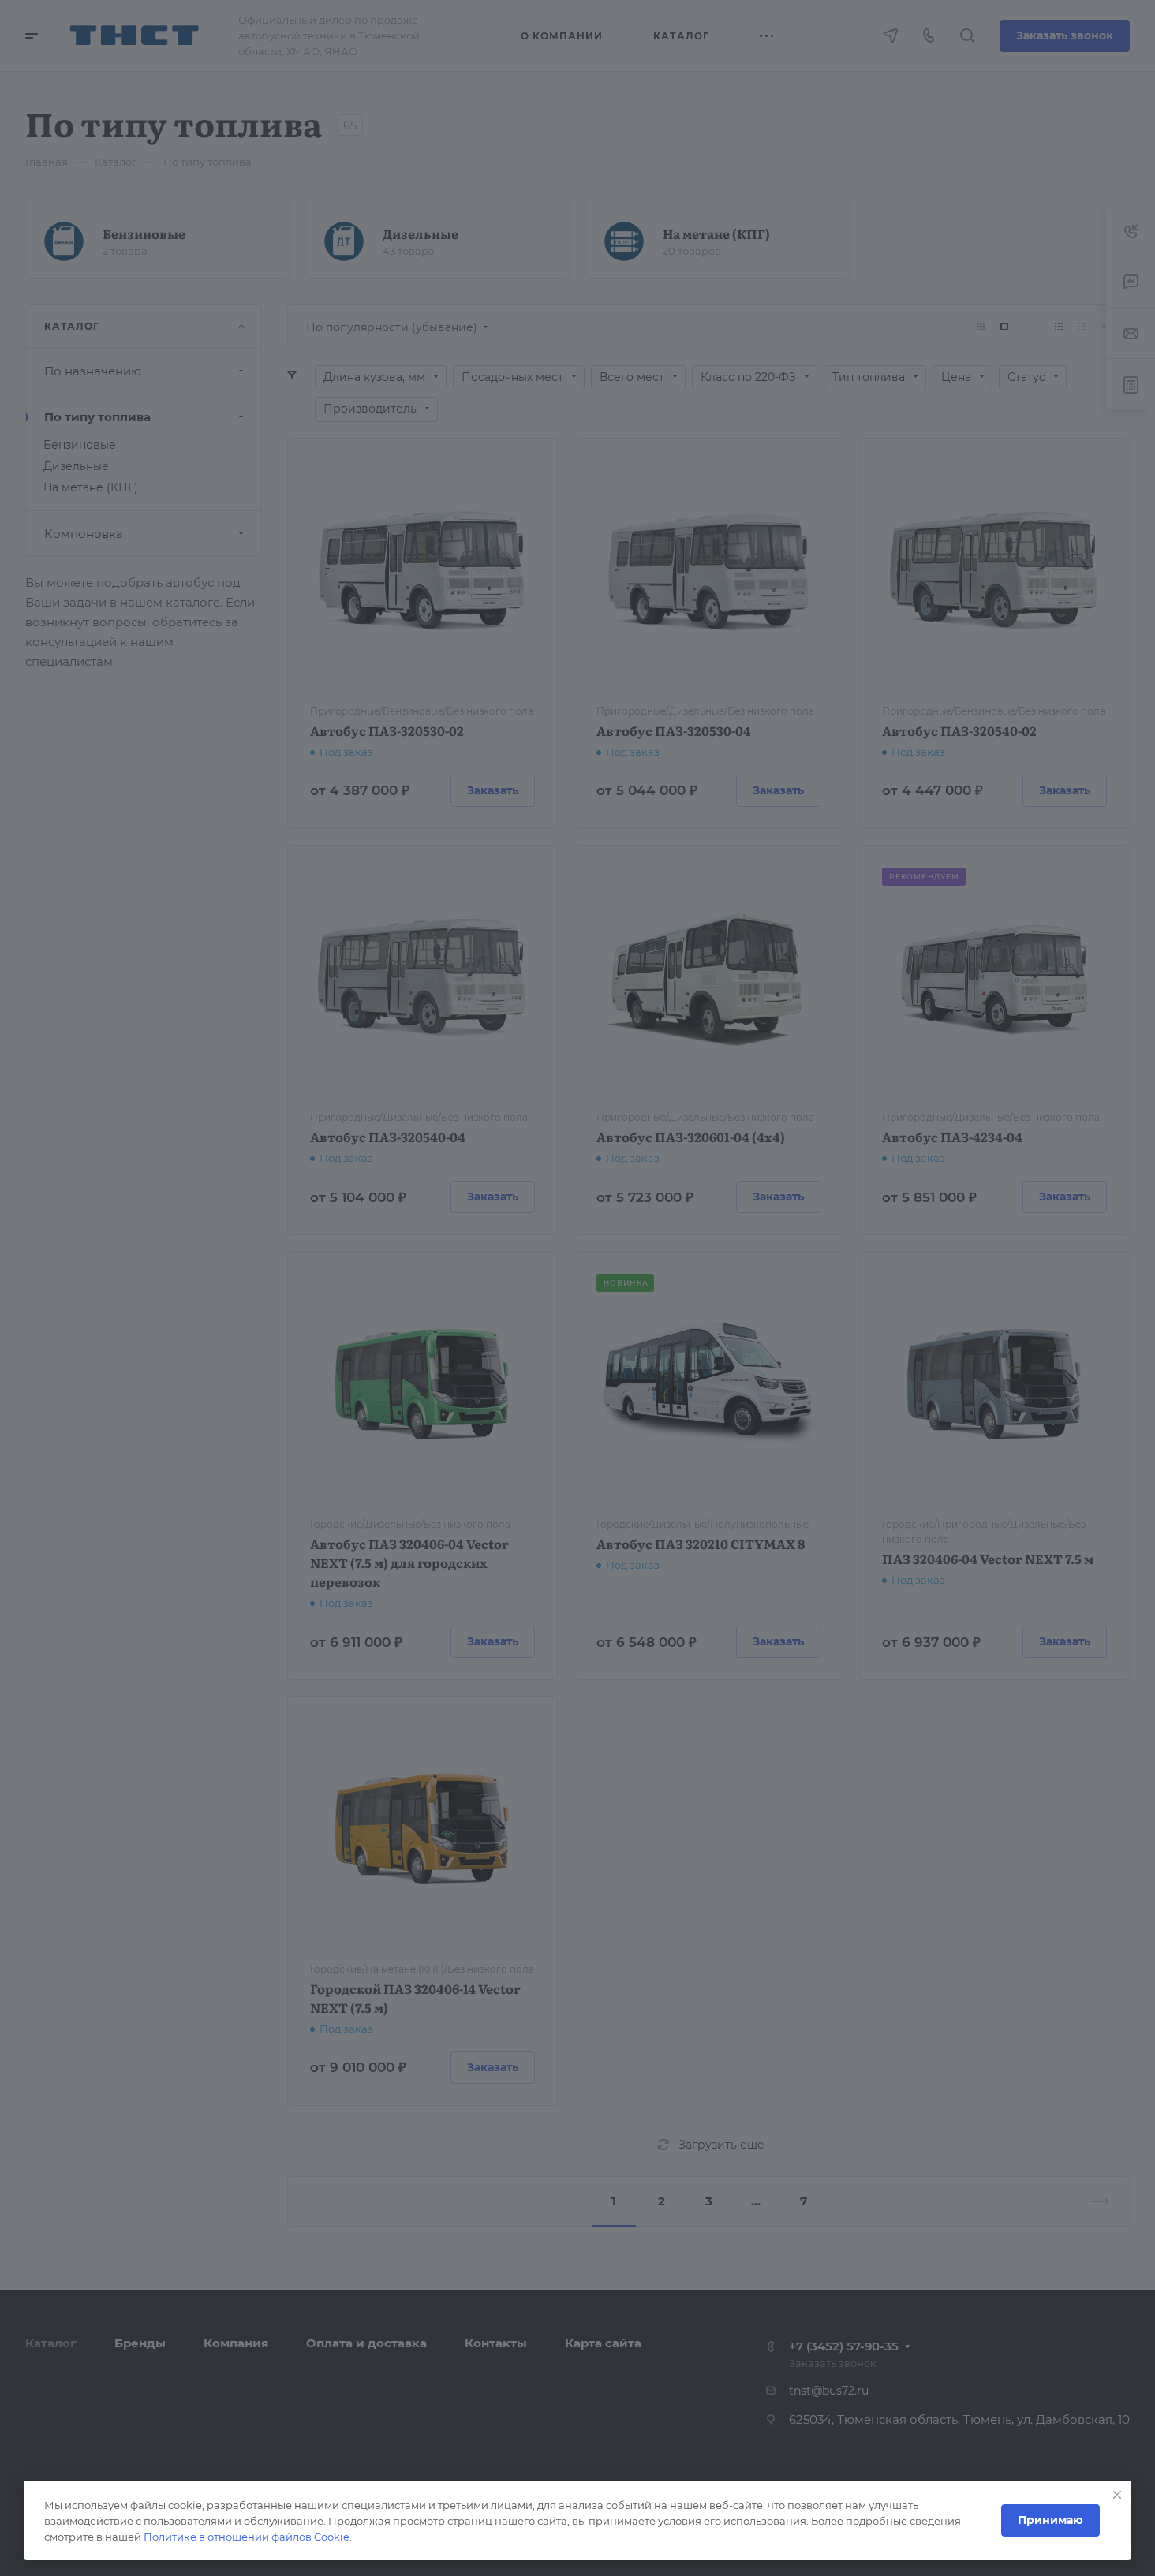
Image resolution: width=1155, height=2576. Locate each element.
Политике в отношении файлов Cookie (247, 2537)
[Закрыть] (1117, 2495)
